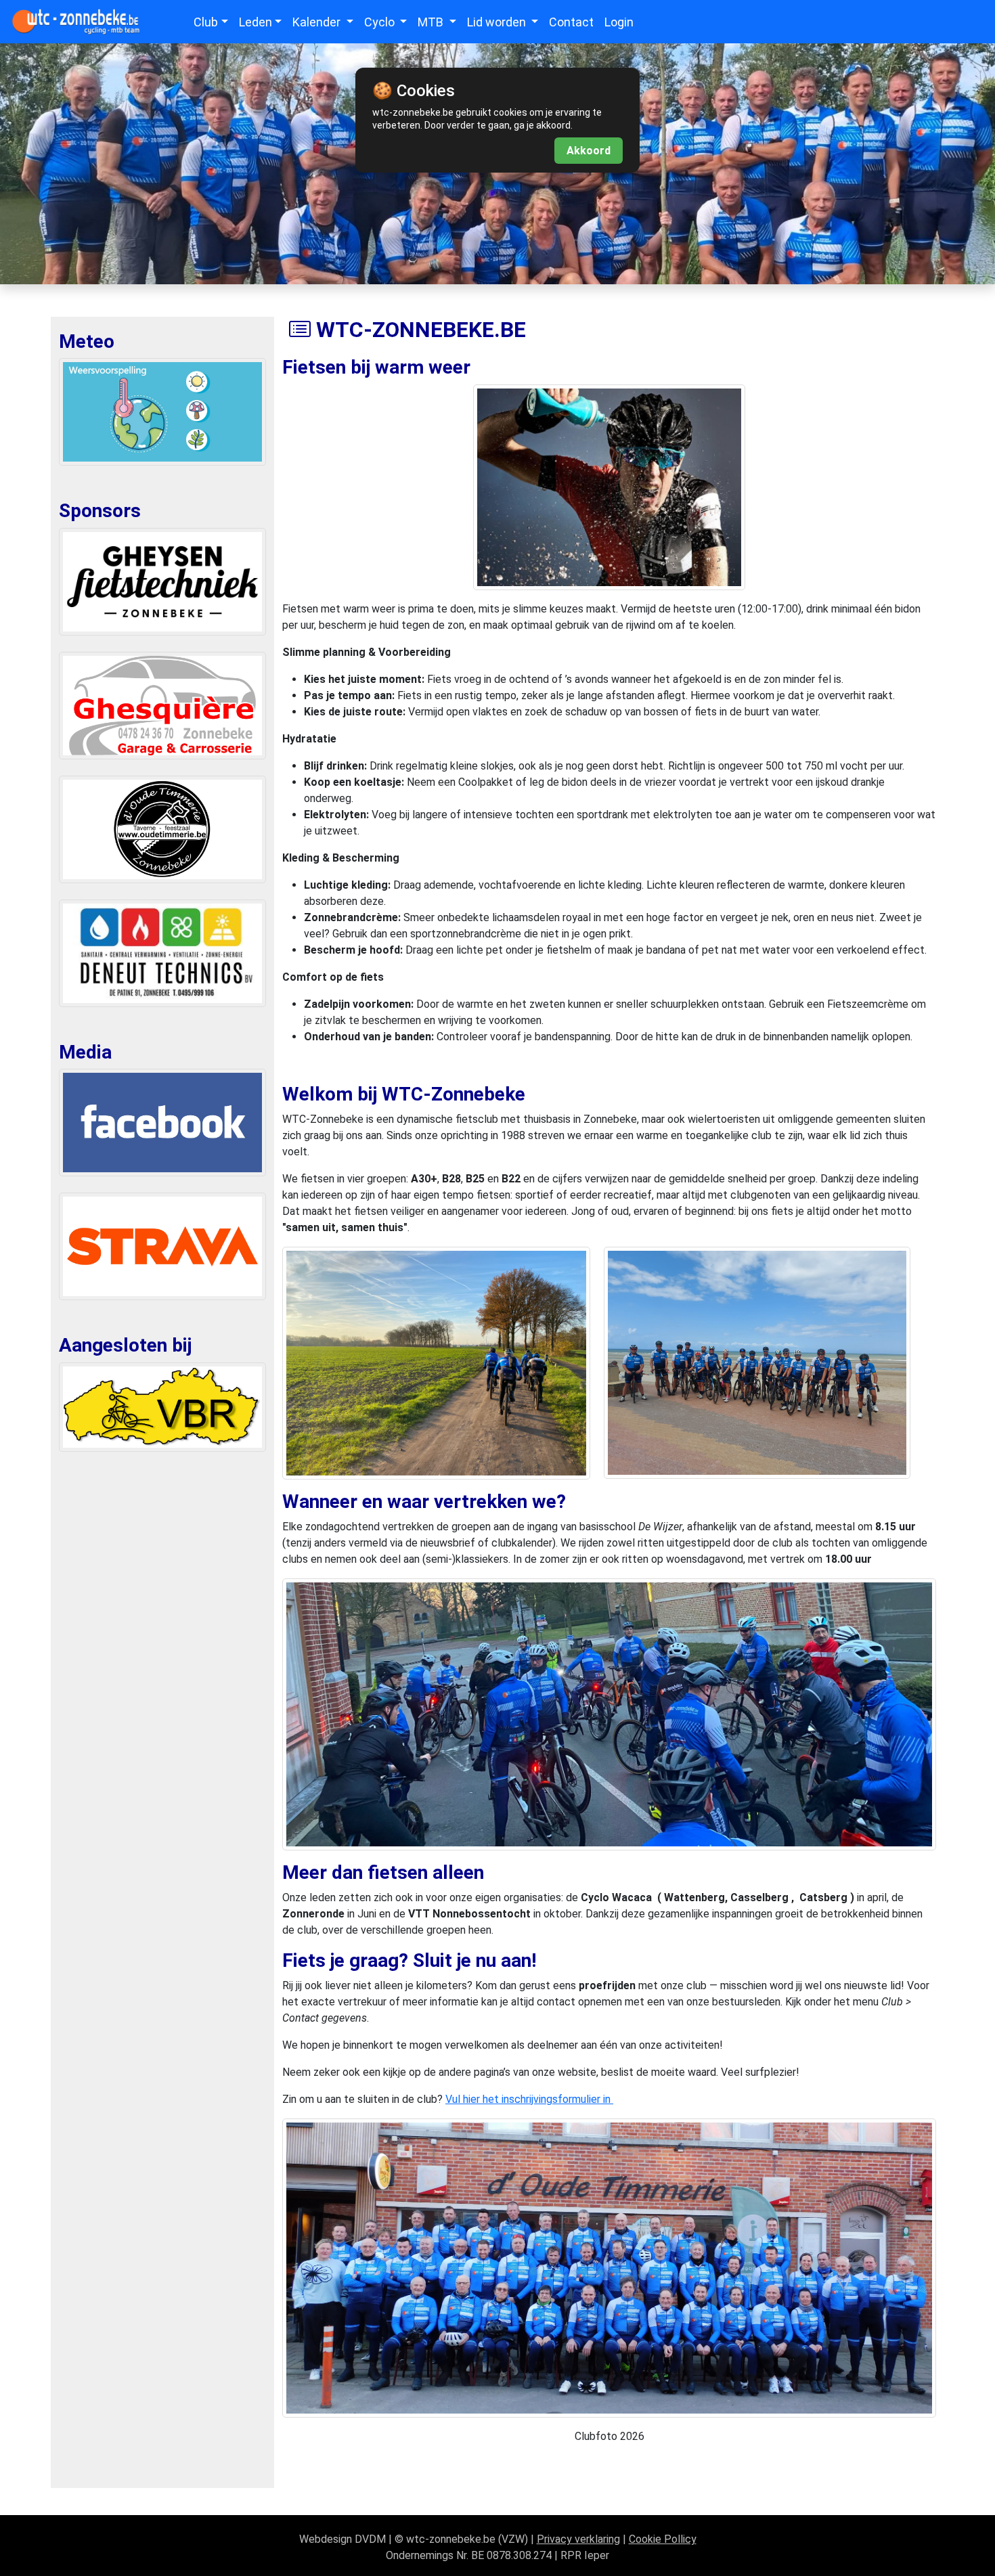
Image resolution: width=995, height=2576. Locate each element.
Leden (256, 22)
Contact (571, 22)
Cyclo (381, 22)
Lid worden (498, 22)
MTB (432, 22)
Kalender (318, 22)
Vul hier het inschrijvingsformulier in (529, 2099)
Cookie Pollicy (663, 2539)
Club (206, 22)
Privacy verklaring (578, 2539)
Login (619, 22)
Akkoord (589, 151)
